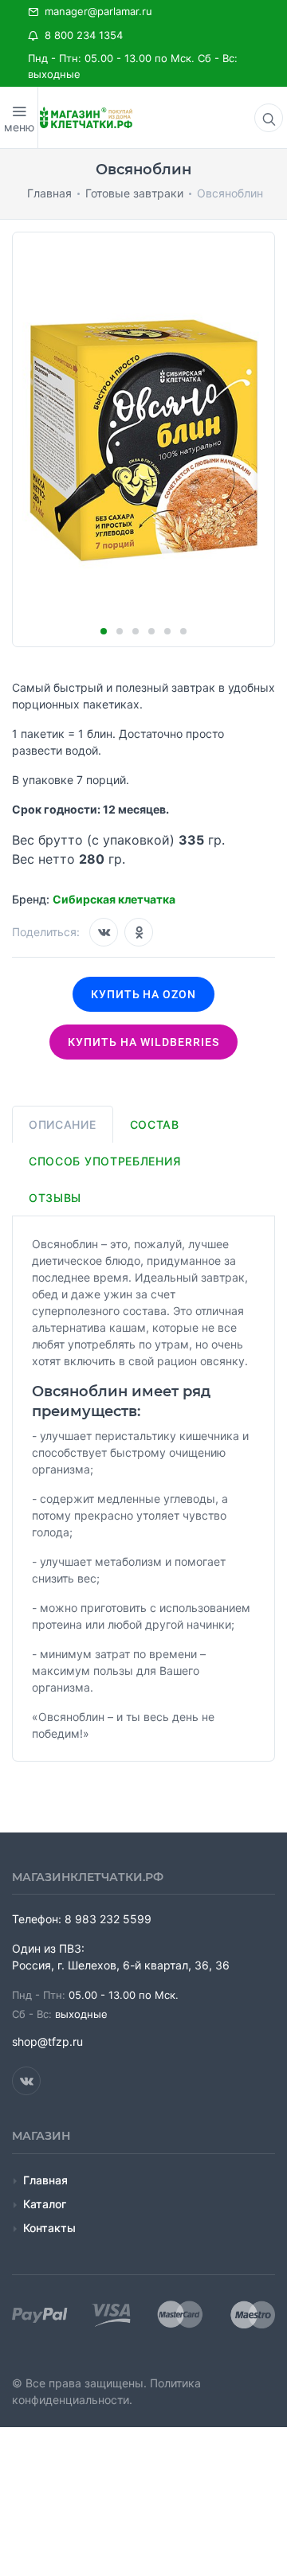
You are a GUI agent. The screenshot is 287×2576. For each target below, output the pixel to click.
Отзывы (55, 1198)
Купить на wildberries (143, 1042)
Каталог (45, 2204)
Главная (45, 2180)
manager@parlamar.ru (95, 11)
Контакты (49, 2228)
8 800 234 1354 (81, 35)
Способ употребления (104, 1161)
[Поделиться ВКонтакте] (104, 932)
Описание (63, 1124)
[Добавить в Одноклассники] (139, 932)
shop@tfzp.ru (47, 2041)
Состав (155, 1124)
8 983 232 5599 (108, 1919)
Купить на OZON (144, 994)
